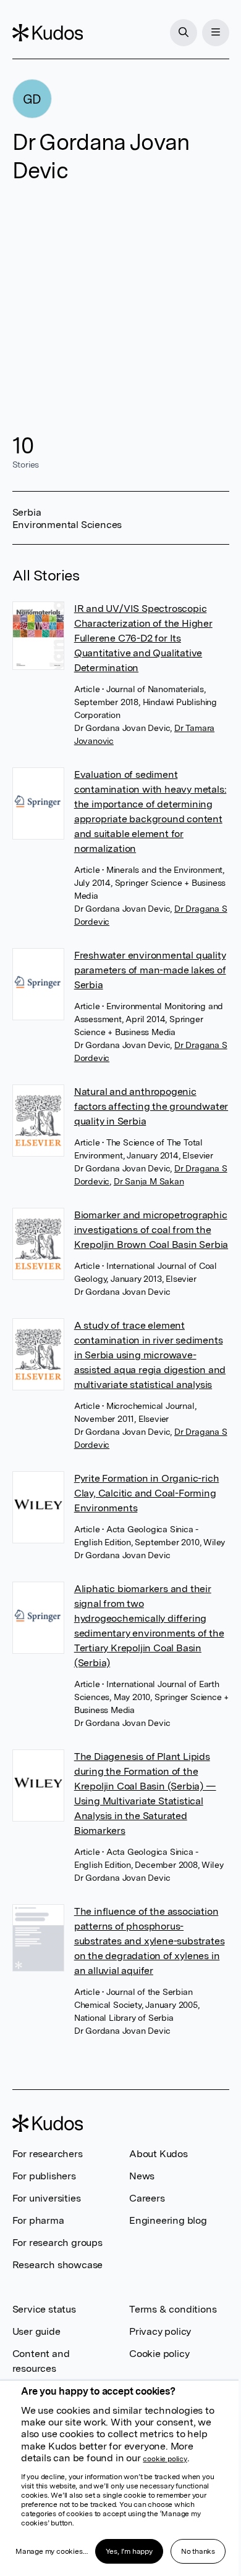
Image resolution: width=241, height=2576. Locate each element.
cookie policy (165, 2459)
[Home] (48, 33)
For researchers (48, 2154)
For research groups (57, 2243)
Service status (44, 2309)
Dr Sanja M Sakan (149, 1181)
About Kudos (159, 2154)
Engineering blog (168, 2220)
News (142, 2176)
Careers (147, 2198)
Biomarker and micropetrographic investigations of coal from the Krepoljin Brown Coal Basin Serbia (151, 1230)
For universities (47, 2198)
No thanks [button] (198, 2551)
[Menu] (216, 33)
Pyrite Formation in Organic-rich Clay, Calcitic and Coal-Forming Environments (147, 1493)
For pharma (38, 2220)
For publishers (44, 2176)
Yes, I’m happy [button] (129, 2551)
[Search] (184, 33)
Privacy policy (160, 2331)
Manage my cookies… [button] (51, 2551)
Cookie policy (159, 2354)
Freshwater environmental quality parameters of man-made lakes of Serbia (150, 970)
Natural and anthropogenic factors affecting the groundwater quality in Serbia (151, 1106)
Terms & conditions (173, 2309)
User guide (36, 2331)
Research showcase (58, 2265)
